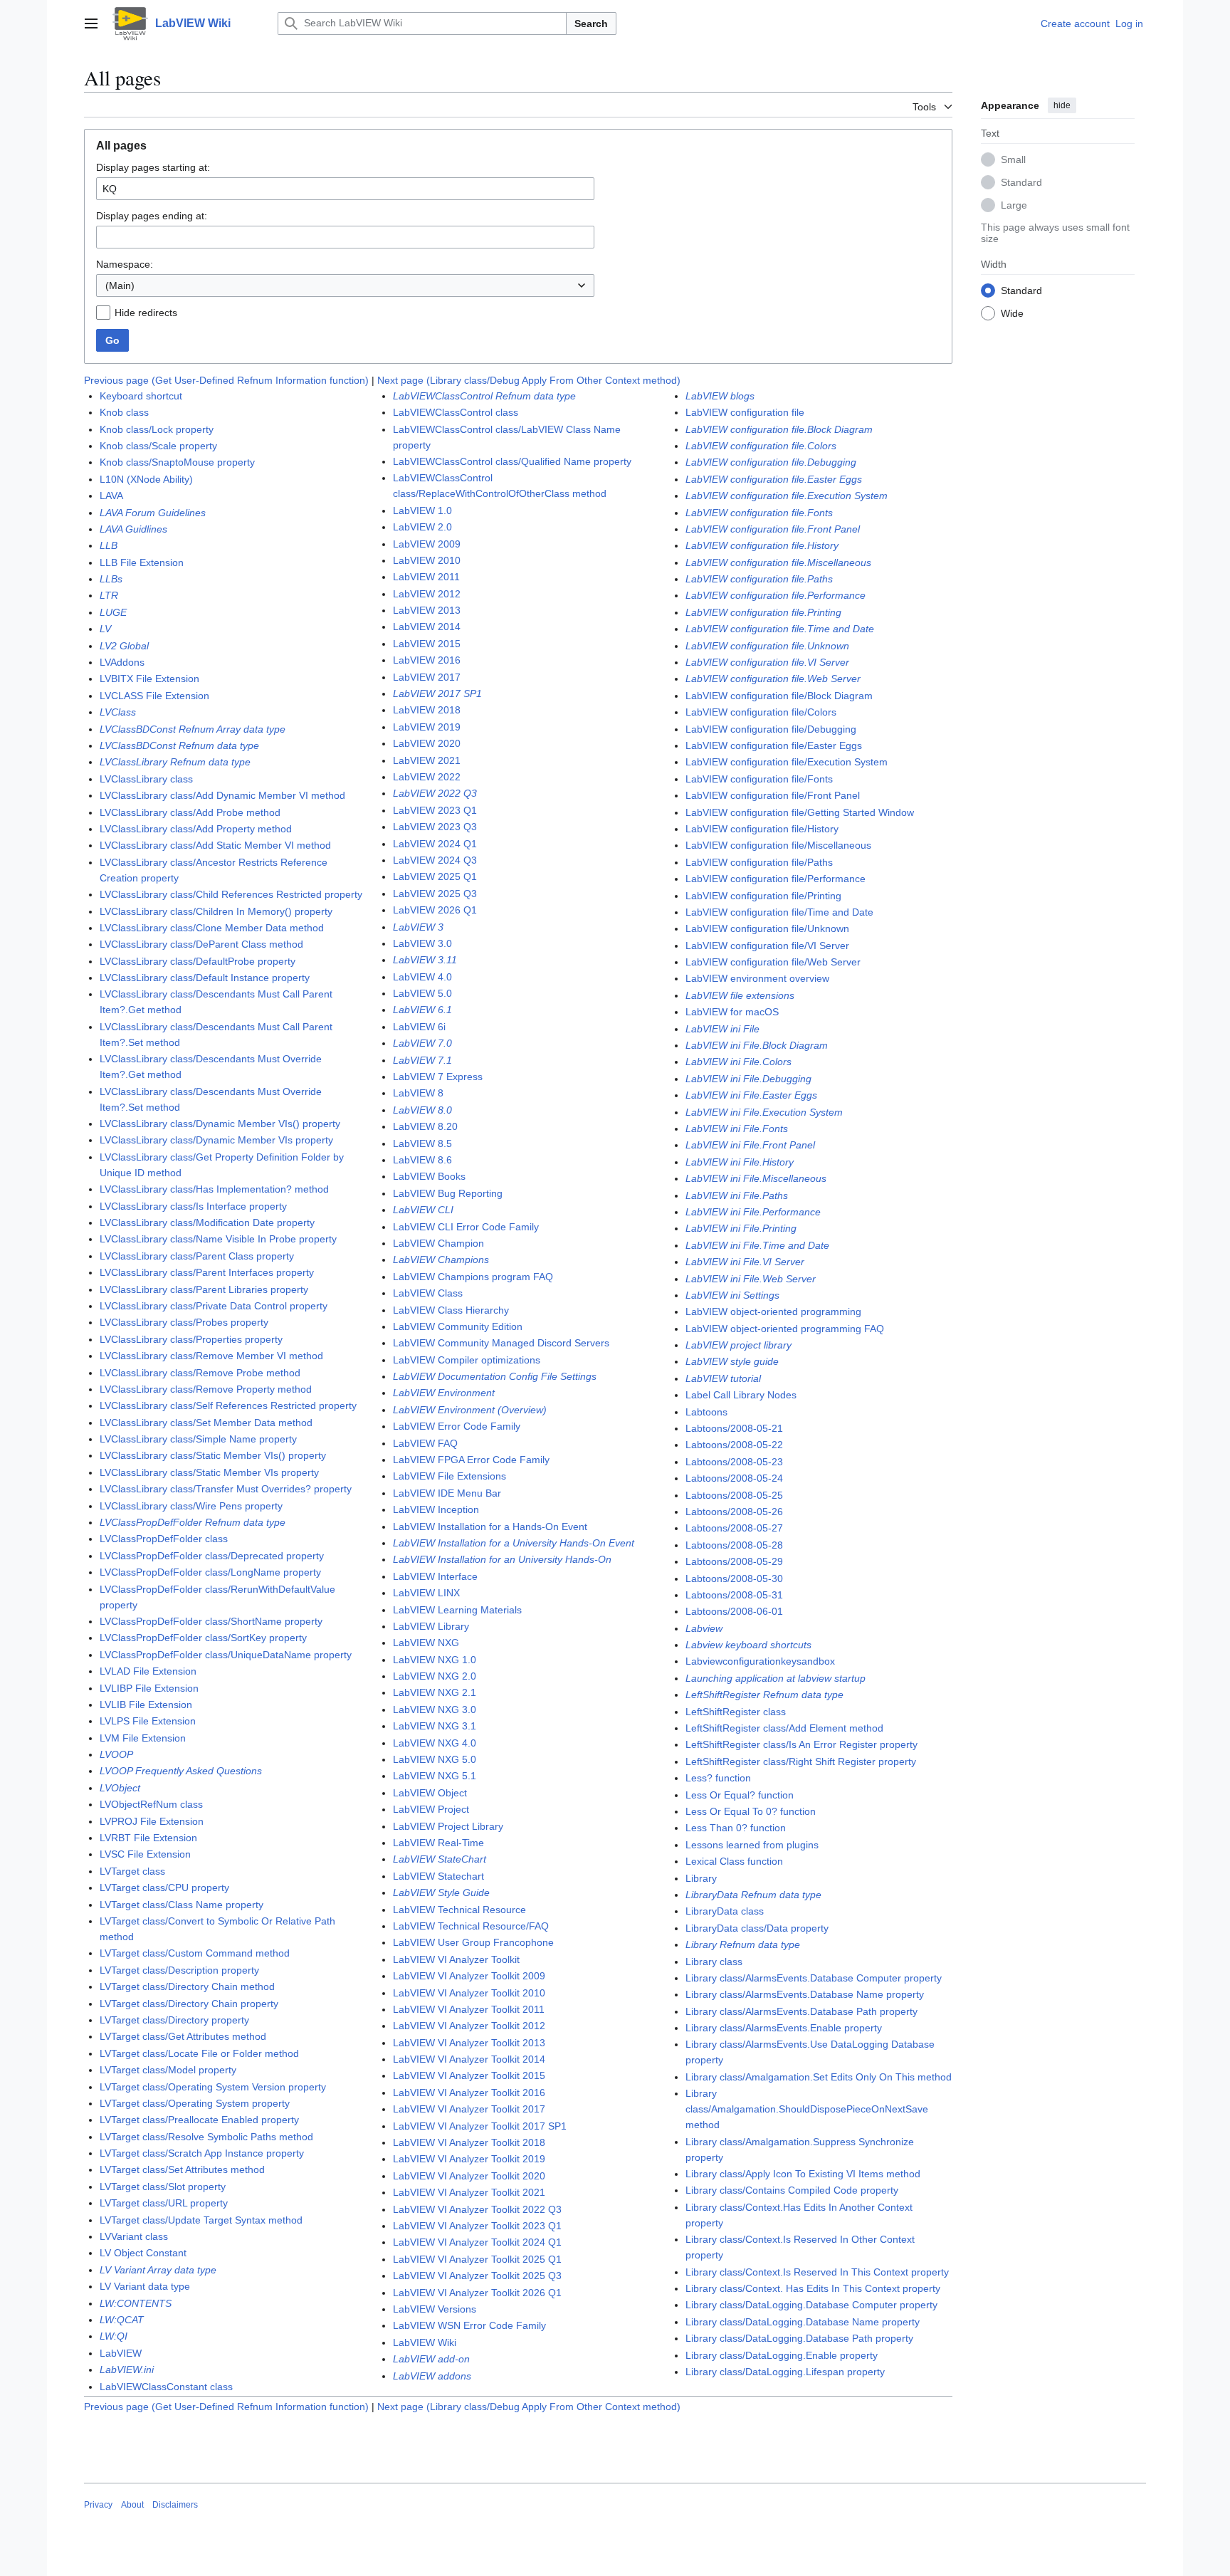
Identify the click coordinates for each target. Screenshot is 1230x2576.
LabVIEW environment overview (757, 978)
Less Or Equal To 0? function (751, 1811)
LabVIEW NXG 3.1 (435, 1726)
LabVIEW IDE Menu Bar (447, 1493)
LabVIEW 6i (419, 1027)
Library (701, 1878)
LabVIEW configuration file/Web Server (773, 962)
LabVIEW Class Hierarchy (451, 1310)
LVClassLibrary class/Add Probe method (190, 812)
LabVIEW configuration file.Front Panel (773, 529)
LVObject (120, 1788)
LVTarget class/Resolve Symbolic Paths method (206, 2137)
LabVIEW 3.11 (425, 960)
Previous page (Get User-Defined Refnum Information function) (226, 380)
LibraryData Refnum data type (753, 1895)
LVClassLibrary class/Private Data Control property (214, 1306)
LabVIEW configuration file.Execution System (787, 496)
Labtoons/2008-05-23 (734, 1462)
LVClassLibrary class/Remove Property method (206, 1389)
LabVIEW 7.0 (422, 1043)
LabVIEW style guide (732, 1361)
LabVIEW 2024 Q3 (435, 860)
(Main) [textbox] (120, 286)
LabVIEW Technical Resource (459, 1910)
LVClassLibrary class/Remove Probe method (200, 1373)
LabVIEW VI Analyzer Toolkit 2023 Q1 (477, 2226)
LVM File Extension (143, 1738)
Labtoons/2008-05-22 (734, 1445)
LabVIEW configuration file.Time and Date (780, 629)
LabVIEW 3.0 (422, 943)
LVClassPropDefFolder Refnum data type (193, 1522)
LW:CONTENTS (136, 2303)
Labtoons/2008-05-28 (734, 1545)
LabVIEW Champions (441, 1260)
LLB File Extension (142, 562)
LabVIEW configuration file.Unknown (767, 646)
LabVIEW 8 (418, 1093)
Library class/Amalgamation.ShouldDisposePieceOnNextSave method (807, 2109)
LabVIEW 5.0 (422, 993)
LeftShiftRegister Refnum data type (764, 1695)
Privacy (98, 2505)
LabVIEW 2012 (427, 594)
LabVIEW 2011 (426, 577)
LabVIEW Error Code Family (457, 1426)
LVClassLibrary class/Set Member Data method (206, 1423)
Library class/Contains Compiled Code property (792, 2190)
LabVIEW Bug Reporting (448, 1193)
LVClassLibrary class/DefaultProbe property (198, 961)
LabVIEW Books (429, 1176)
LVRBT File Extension (148, 1838)
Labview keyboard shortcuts (748, 1645)
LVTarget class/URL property (164, 2203)
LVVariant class (134, 2236)
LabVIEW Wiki (425, 2342)
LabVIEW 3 (418, 927)
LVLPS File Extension (148, 1721)
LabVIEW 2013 (427, 610)
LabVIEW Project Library (448, 1826)
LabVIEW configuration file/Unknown (767, 928)
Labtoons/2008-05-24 (734, 1478)
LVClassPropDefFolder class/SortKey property (203, 1638)
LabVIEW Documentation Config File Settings (495, 1376)
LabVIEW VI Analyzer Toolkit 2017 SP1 (480, 2126)
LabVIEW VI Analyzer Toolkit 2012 (469, 2026)
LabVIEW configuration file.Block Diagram (779, 429)
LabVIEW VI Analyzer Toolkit (456, 1959)
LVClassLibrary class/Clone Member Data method (212, 928)
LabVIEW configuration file (745, 412)
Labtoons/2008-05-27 (734, 1528)
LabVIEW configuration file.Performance (776, 595)
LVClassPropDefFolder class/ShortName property (211, 1621)
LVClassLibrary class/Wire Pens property (191, 1506)
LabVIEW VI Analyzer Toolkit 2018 (469, 2142)
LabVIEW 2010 (427, 560)
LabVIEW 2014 (427, 627)
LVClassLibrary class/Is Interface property (193, 1206)
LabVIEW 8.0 (422, 1110)
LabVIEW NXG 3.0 (435, 1710)
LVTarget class (132, 1871)
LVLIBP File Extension (149, 1688)
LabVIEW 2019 (427, 727)
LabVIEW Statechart (438, 1876)
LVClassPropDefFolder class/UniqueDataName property (226, 1655)
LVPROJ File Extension (152, 1821)
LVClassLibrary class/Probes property (184, 1322)
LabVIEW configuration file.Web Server (773, 679)
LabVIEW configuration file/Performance (776, 879)
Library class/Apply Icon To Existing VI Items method (803, 2174)
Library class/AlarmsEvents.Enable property (784, 2028)
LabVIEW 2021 (427, 760)
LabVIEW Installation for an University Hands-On (502, 1559)
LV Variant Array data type (158, 2270)
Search (591, 23)
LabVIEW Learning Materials (457, 1610)
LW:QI (114, 2336)
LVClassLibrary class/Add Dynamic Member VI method (222, 795)
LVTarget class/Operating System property (195, 2103)
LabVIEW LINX (426, 1593)
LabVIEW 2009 (427, 544)
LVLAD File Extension (148, 1671)
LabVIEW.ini (127, 2370)
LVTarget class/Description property (179, 1970)
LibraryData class (725, 1911)
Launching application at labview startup (776, 1678)
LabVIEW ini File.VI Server (745, 1262)
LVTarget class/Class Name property (182, 1905)
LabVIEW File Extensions (450, 1476)
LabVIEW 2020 (427, 743)
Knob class (124, 412)
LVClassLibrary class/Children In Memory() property (216, 911)
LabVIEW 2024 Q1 (435, 844)
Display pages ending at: (152, 216)
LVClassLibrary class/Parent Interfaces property (207, 1272)
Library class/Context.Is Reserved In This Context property (817, 2272)
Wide (1012, 313)
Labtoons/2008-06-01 (734, 1611)
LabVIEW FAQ (425, 1443)
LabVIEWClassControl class (456, 412)
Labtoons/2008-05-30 (734, 1578)
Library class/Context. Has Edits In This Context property (813, 2288)
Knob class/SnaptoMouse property (177, 462)
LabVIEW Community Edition (458, 1326)
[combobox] (345, 286)
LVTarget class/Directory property (174, 2020)
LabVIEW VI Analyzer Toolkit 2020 (469, 2176)
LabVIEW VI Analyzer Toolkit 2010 (469, 1993)
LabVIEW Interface (435, 1576)
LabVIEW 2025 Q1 (435, 876)
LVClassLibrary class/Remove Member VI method (211, 1356)
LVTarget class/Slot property (163, 2187)
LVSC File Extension (145, 1854)
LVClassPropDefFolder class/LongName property (210, 1572)
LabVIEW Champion (438, 1243)
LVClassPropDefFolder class (164, 1539)
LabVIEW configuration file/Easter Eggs (774, 745)
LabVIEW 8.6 (422, 1160)
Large (1014, 204)
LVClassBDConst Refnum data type (179, 745)
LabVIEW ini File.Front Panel (750, 1145)
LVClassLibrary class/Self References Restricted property (228, 1405)
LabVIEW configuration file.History (762, 545)
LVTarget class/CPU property (164, 1888)
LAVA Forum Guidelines (153, 513)
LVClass (118, 712)
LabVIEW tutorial (723, 1378)
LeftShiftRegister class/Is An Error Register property (801, 1744)
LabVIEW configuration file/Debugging (771, 729)
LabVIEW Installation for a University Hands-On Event (514, 1543)
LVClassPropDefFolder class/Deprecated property (212, 1556)
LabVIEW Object (430, 1793)
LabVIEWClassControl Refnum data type (484, 396)
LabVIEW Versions (435, 2309)
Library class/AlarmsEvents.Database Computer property (814, 1978)
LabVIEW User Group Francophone (473, 1942)
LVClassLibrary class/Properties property (191, 1339)
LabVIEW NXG (426, 1643)
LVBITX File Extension (149, 679)
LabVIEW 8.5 (422, 1143)
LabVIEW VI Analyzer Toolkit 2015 (469, 2075)
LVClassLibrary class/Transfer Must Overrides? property (226, 1489)
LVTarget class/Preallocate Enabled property (199, 2120)
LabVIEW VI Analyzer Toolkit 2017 (469, 2109)
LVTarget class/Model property (168, 2070)
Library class (714, 1962)
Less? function (718, 1778)
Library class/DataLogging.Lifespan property (785, 2372)
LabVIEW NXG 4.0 (435, 1743)
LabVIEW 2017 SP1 (437, 693)
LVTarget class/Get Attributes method (183, 2036)
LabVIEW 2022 (427, 777)
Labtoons (706, 1412)
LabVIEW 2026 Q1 (435, 910)
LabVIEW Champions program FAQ (473, 1277)
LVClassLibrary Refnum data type (175, 762)
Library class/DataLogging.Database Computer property (811, 2305)
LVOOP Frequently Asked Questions (181, 1771)
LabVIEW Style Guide (441, 1892)
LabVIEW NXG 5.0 (435, 1759)
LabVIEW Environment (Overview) (470, 1410)
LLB (109, 545)
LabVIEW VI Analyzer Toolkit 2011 (469, 2009)
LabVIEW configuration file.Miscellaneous (778, 562)
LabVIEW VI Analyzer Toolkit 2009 (469, 1976)
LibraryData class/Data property (757, 1928)
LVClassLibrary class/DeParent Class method (201, 944)
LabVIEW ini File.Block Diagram (757, 1045)
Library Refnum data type (743, 1944)
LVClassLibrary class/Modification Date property (207, 1222)
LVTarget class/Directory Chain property (189, 2004)
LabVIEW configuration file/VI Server (767, 946)
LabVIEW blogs (720, 396)
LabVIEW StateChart (440, 1859)
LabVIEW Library (431, 1626)
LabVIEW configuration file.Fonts (759, 513)
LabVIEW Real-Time (438, 1843)
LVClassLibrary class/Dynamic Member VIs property (216, 1140)
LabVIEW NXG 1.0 (435, 1660)
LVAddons (122, 662)
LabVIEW (121, 2353)
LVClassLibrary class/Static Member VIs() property (213, 1455)
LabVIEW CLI (423, 1210)
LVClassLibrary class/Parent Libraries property (204, 1289)
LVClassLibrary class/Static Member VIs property (209, 1472)
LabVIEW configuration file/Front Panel (773, 795)
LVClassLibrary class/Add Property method (196, 829)
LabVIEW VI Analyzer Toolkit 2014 (469, 2059)
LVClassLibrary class (146, 779)
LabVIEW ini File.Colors (738, 1062)
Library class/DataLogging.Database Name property (803, 2322)
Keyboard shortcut (141, 396)
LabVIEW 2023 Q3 (435, 827)
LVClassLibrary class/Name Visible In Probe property (218, 1239)
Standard (1021, 182)
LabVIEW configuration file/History (762, 829)
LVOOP (116, 1754)
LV (105, 629)
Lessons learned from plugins (752, 1845)
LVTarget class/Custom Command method (195, 1953)
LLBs (111, 579)
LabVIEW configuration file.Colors (761, 446)
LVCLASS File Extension (154, 696)
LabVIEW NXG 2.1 (435, 1692)
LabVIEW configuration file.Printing (763, 612)
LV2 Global (124, 646)
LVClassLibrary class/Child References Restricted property (231, 894)
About (132, 2505)
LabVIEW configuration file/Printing (763, 896)
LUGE (113, 612)
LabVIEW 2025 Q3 (435, 894)
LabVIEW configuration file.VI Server (767, 662)
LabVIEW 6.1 (422, 1010)
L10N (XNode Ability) (146, 479)
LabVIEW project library (738, 1345)
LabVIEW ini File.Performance (753, 1212)
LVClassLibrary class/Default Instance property (205, 978)
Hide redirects (146, 313)
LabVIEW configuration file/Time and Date (779, 912)
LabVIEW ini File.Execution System (764, 1112)
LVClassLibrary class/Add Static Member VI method (215, 845)
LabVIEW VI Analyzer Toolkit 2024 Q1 (477, 2242)
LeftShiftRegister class (736, 1712)
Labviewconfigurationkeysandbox (760, 1661)
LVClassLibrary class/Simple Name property (198, 1439)
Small (1013, 159)
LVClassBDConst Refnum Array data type (193, 729)
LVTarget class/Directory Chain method (187, 1986)
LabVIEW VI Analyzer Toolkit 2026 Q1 (477, 2293)
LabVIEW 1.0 (422, 511)
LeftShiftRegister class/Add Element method (784, 1728)
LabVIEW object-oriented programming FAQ (785, 1329)
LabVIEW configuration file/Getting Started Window (800, 812)
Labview (704, 1628)
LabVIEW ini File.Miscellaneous (756, 1178)
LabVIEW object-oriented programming (773, 1311)
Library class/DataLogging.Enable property (782, 2355)
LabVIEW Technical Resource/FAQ (471, 1926)
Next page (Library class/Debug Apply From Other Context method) (529, 380)
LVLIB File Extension (146, 1705)
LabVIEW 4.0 (422, 977)
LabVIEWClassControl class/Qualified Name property (512, 461)
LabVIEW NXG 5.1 (435, 1776)
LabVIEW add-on (431, 2359)
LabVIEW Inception (436, 1509)
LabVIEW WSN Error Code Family (469, 2325)
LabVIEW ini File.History (740, 1162)
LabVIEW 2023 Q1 (435, 810)
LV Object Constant (143, 2253)
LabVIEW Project (431, 1809)
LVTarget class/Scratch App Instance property (202, 2153)
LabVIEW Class (428, 1293)
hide (1062, 105)
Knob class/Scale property (158, 446)
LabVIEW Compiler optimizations (467, 1360)
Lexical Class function (734, 1861)
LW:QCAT (122, 2320)
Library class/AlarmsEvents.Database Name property (805, 1994)
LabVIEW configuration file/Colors (761, 712)
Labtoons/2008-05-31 (734, 1595)
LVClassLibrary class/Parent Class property (197, 1256)
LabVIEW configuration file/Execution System (787, 762)
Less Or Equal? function (740, 1795)
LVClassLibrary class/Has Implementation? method (214, 1189)
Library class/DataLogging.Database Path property (799, 2338)
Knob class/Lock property (157, 429)
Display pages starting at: (153, 167)
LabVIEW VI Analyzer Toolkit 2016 (469, 2093)
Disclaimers (175, 2505)
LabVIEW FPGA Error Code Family (471, 1460)
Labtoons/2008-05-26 (734, 1512)
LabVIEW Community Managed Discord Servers (501, 1343)
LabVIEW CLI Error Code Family (466, 1227)
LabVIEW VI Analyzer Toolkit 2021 (469, 2192)
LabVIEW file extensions (740, 995)
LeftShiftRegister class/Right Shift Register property (801, 1761)
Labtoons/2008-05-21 (734, 1428)
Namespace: (125, 264)
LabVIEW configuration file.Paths (759, 579)
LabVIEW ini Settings (732, 1295)
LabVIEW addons (432, 2376)
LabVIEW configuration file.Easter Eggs (774, 479)
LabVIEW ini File (722, 1029)
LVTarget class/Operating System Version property (213, 2087)
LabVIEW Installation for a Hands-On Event (490, 1527)
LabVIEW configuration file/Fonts (759, 779)
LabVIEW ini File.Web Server (751, 1279)
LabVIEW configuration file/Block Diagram (779, 696)
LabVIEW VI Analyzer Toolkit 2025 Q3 (477, 2276)
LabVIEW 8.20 (425, 1126)
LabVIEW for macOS (732, 1012)
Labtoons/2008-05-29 (734, 1561)
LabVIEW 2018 (427, 710)
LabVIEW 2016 (427, 660)
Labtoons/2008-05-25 (734, 1495)
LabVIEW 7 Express (438, 1077)
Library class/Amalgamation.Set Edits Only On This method (819, 2077)
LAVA (111, 496)
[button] (91, 23)
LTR (109, 595)
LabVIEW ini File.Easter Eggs (751, 1095)
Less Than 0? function (736, 1828)
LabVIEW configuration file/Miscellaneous (778, 845)
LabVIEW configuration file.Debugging (771, 462)
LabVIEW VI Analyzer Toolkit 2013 (469, 2043)
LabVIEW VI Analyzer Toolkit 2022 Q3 (477, 2209)
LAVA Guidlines (133, 529)
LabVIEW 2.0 (422, 527)
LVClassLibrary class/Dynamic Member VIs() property (220, 1124)
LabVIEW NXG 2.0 (435, 1676)
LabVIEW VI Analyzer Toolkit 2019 (469, 2159)
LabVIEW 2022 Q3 (435, 793)
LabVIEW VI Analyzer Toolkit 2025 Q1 (477, 2259)
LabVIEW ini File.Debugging (748, 1079)
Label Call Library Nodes (741, 1395)
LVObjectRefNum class (151, 1804)
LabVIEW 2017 (427, 677)
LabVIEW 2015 (427, 644)
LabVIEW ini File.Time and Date (757, 1245)
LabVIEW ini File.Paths (737, 1195)
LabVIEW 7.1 (422, 1060)
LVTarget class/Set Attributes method (182, 2169)
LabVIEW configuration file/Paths (759, 862)
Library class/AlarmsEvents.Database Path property (801, 2011)
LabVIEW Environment (444, 1393)
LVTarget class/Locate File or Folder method (199, 2053)
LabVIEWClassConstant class (166, 2387)
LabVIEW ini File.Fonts (737, 1129)
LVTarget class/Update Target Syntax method (201, 2220)
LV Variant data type (145, 2286)
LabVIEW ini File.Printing (741, 1228)
